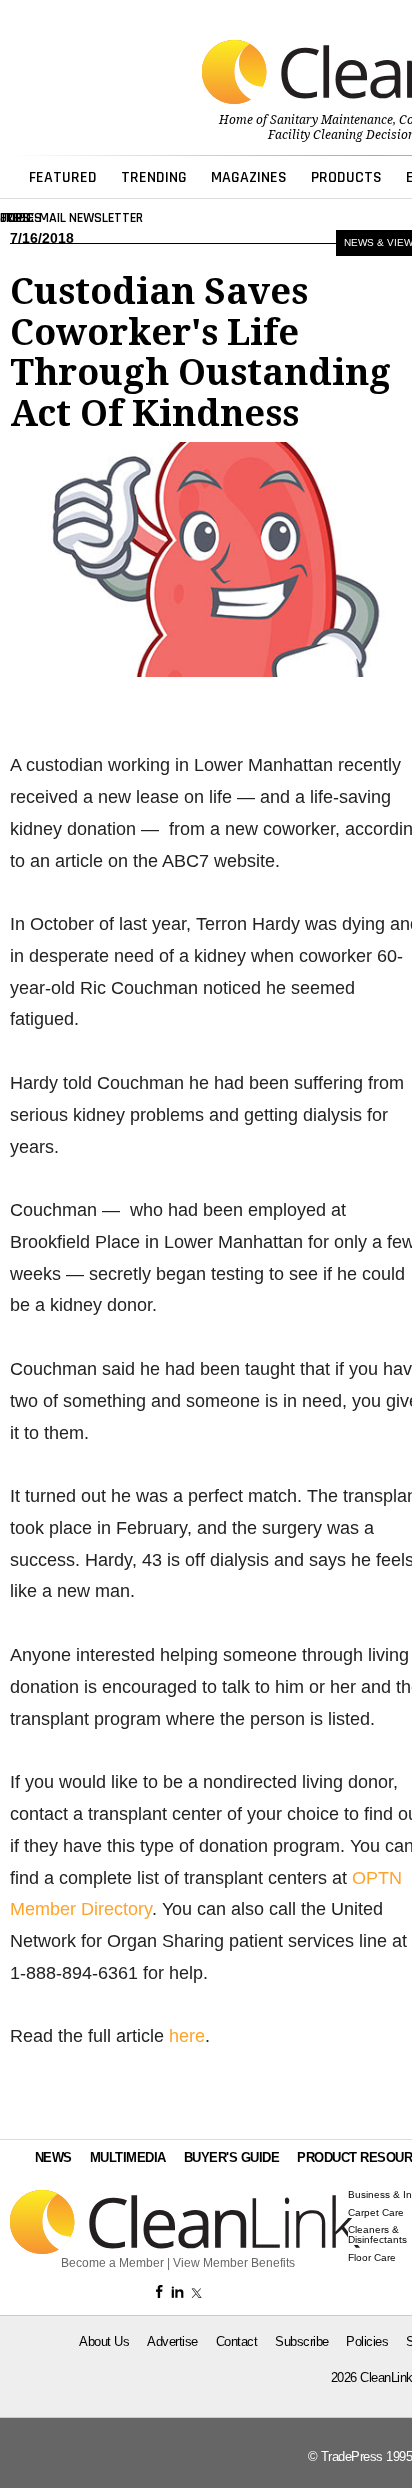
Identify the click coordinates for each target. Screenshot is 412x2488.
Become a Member (112, 2263)
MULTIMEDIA (128, 2157)
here (187, 2036)
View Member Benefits (234, 2263)
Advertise (172, 2341)
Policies (367, 2341)
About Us (104, 2341)
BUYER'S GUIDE (232, 2157)
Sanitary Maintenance (331, 120)
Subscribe (302, 2341)
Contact (237, 2341)
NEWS (53, 2157)
